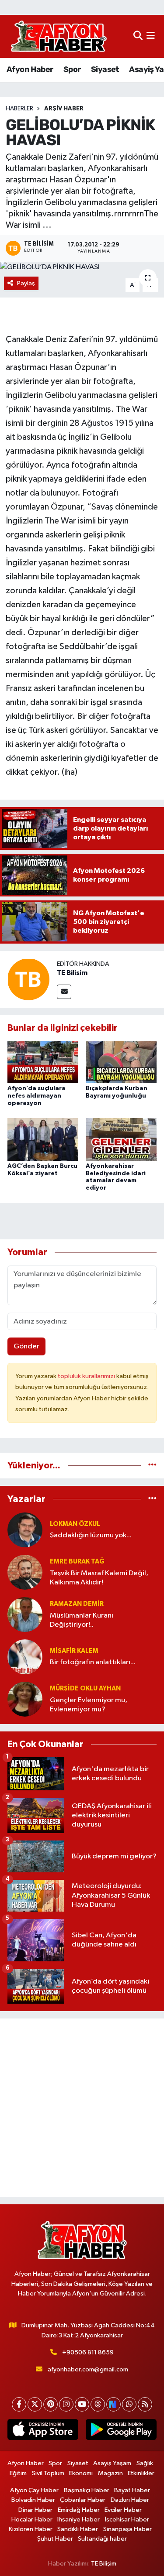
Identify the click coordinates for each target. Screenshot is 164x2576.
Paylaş (26, 283)
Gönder (26, 1346)
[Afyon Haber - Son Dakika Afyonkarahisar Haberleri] (59, 36)
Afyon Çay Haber (34, 2490)
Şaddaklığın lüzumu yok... (91, 1535)
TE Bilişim (104, 2564)
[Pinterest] (51, 2404)
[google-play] (121, 2431)
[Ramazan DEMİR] (25, 1614)
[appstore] (43, 2431)
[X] (35, 2404)
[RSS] (145, 2404)
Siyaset (105, 69)
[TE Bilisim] (28, 979)
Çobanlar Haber (83, 2500)
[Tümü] (152, 1466)
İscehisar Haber (127, 2520)
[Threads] (98, 2404)
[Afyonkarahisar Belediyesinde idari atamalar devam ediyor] (121, 1139)
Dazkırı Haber (130, 2500)
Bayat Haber (132, 2490)
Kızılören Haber (31, 2529)
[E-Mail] (64, 992)
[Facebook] (19, 2404)
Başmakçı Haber (87, 2490)
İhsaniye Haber (79, 2520)
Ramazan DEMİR (77, 1604)
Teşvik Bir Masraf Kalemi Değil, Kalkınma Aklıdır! (99, 1578)
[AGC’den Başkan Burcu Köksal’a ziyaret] (43, 1139)
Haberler (19, 109)
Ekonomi (81, 2473)
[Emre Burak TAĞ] (25, 1572)
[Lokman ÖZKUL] (25, 1530)
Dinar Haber (35, 2510)
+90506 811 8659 (88, 2352)
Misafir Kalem (74, 1651)
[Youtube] (82, 2404)
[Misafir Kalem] (25, 1657)
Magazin (110, 2473)
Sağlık (145, 2463)
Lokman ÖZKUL (75, 1524)
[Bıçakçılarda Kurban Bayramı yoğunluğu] (121, 1062)
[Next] (113, 2404)
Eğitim (18, 2473)
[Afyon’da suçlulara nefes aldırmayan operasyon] (43, 1062)
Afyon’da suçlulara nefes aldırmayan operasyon (37, 1096)
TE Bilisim (72, 973)
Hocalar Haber (32, 2520)
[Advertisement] (82, 2108)
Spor (72, 69)
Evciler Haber (123, 2510)
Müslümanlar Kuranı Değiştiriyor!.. (82, 1620)
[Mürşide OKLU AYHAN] (25, 1699)
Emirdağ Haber (79, 2510)
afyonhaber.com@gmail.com (88, 2369)
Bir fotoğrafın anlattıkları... (93, 1662)
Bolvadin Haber (33, 2500)
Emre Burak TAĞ (77, 1562)
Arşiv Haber (64, 109)
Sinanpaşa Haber (127, 2529)
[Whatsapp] (129, 2404)
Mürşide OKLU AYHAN (85, 1688)
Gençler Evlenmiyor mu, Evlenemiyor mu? (89, 1705)
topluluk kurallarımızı (87, 1376)
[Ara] (138, 36)
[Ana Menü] (151, 36)
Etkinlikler (141, 2473)
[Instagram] (66, 2404)
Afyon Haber (30, 69)
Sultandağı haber (102, 2539)
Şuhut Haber (55, 2539)
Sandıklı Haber (78, 2529)
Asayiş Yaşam (112, 2463)
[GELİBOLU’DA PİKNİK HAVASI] (82, 267)
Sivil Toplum (48, 2473)
